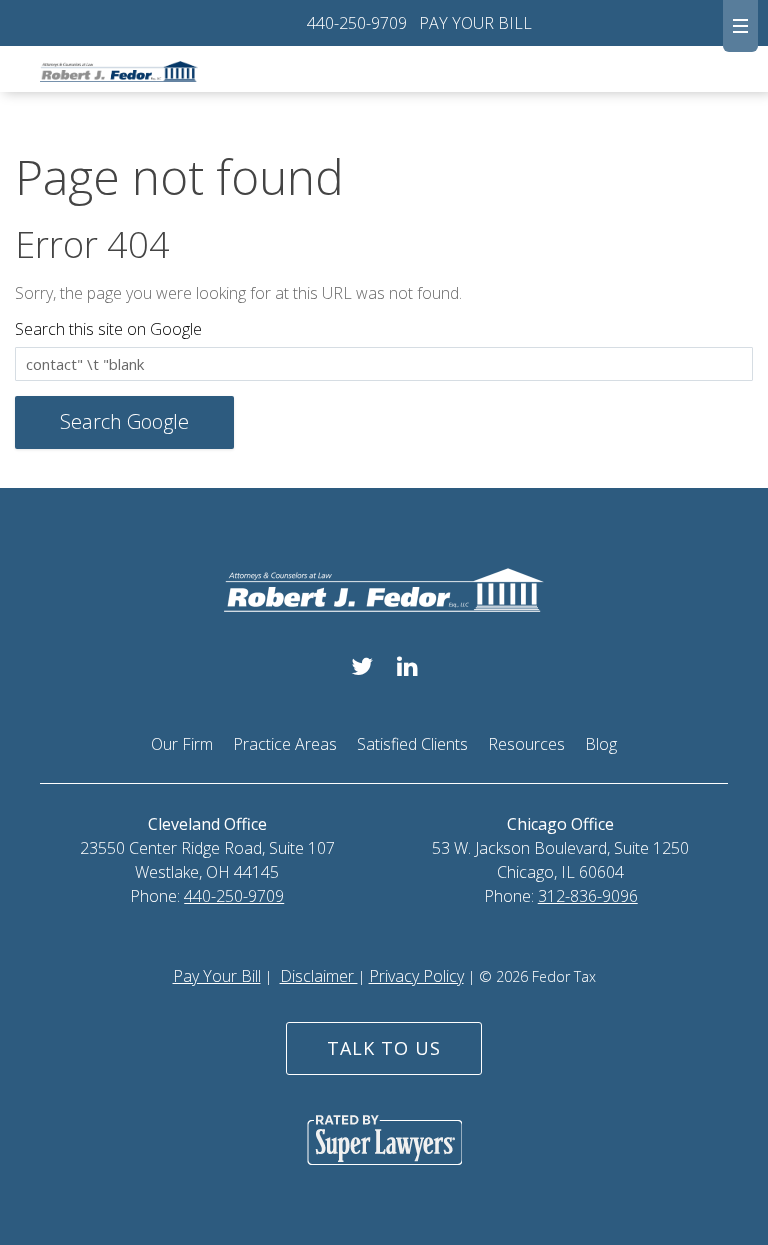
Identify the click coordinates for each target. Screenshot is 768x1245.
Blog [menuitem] (601, 744)
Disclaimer (319, 976)
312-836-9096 (588, 896)
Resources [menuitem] (526, 744)
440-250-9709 (357, 23)
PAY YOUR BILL (475, 23)
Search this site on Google (108, 329)
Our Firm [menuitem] (182, 744)
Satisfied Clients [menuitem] (412, 744)
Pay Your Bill (217, 976)
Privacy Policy (416, 976)
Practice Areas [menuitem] (285, 744)
